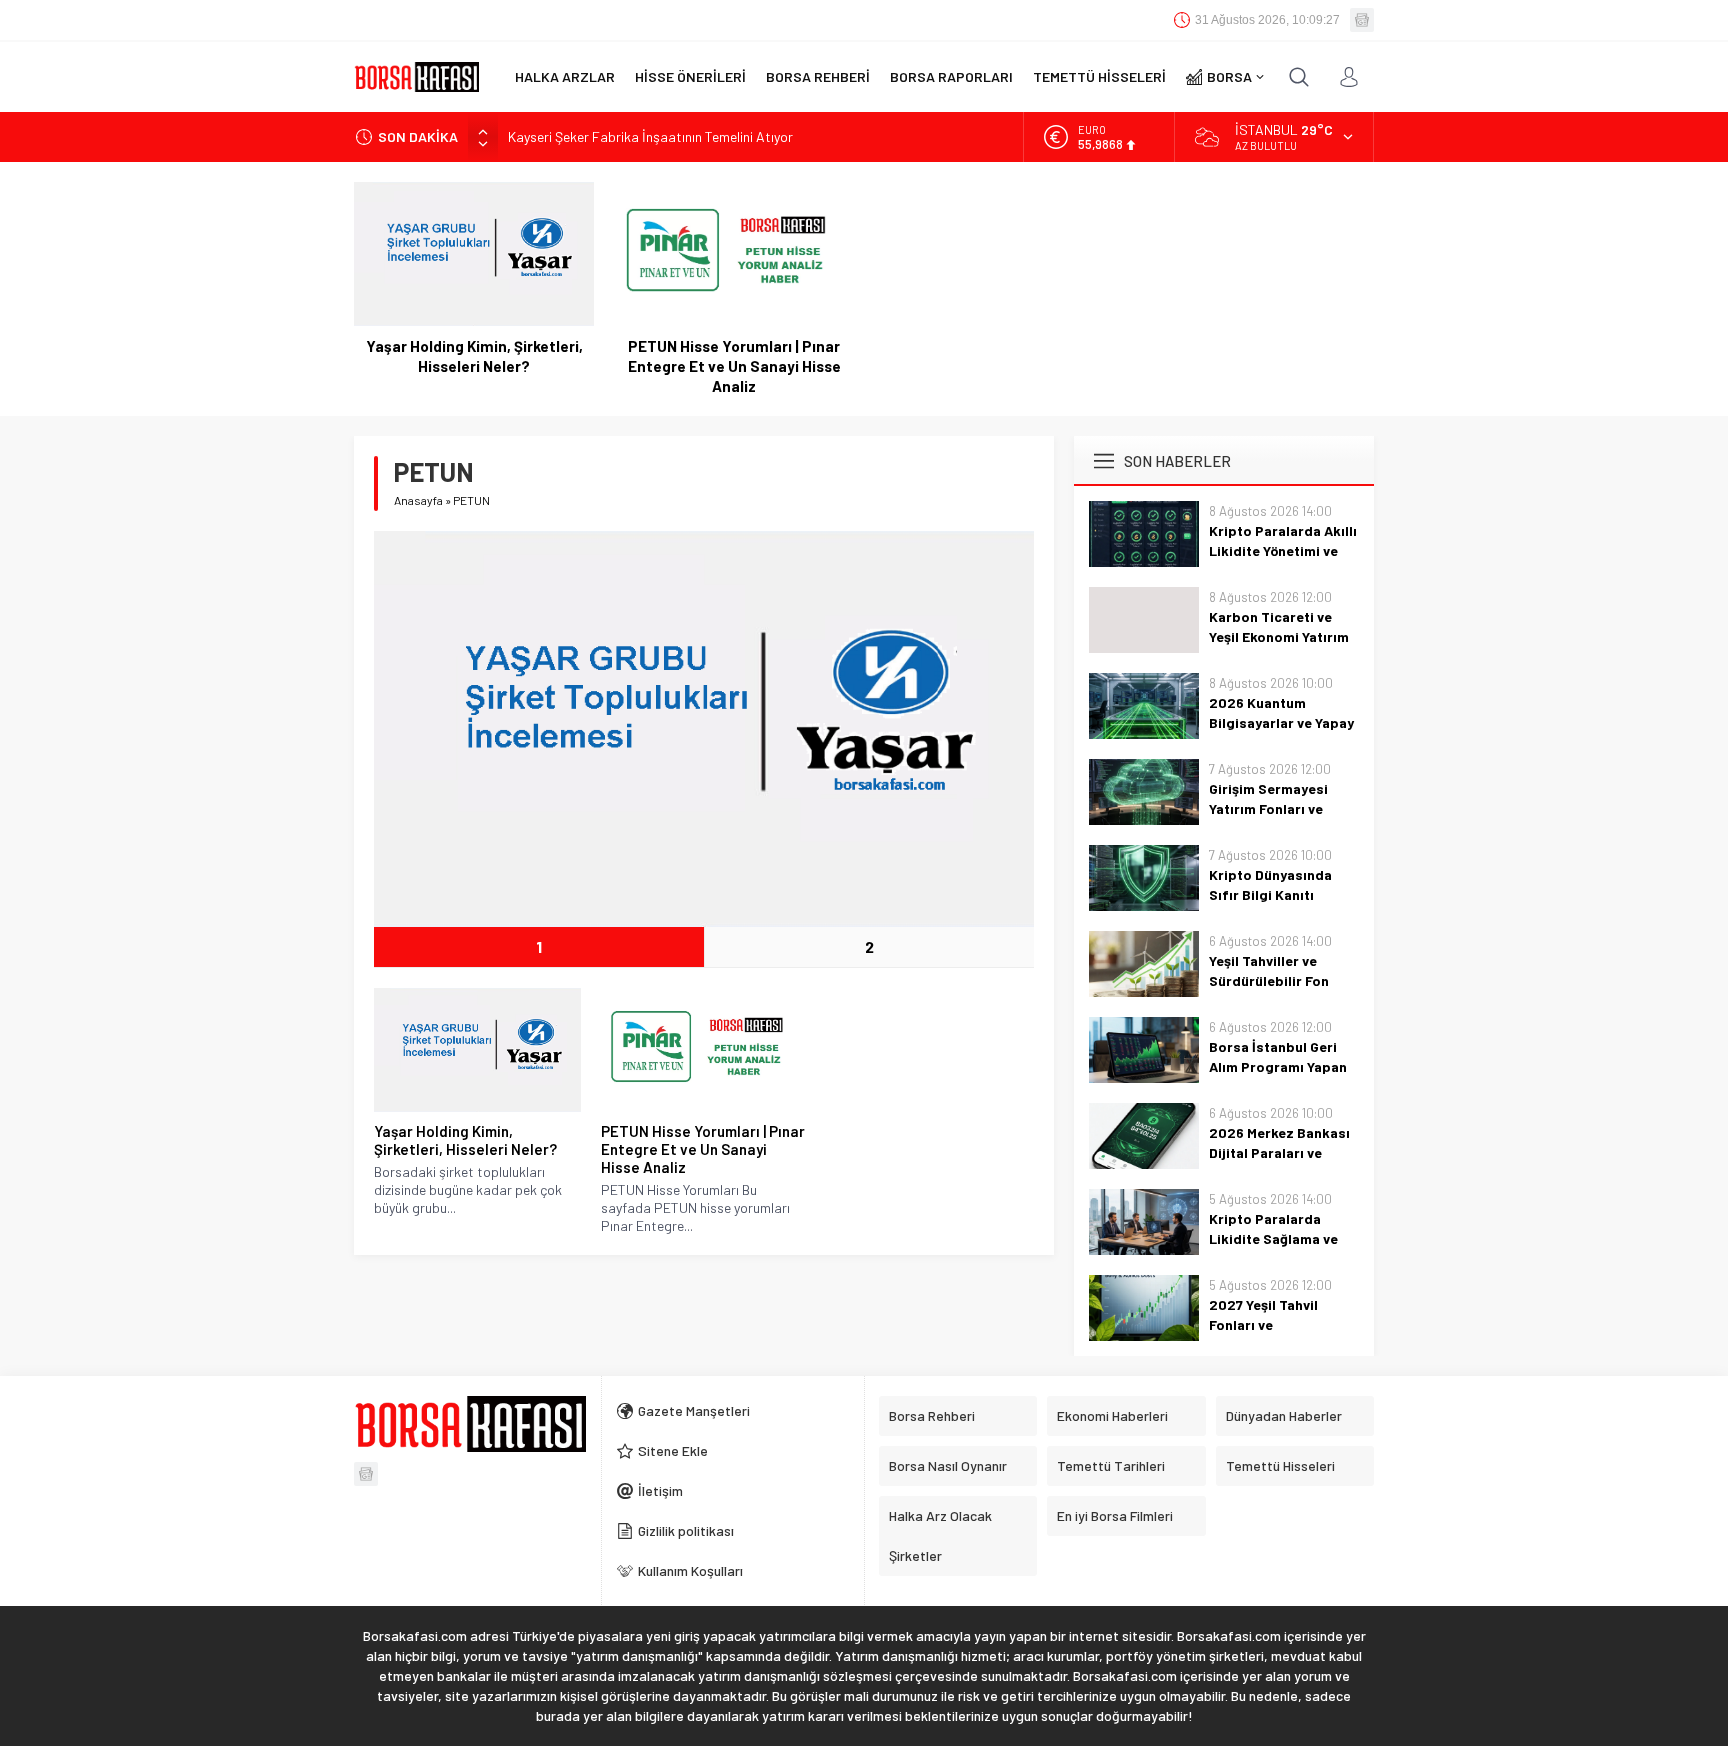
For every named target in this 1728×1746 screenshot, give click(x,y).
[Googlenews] (1362, 20)
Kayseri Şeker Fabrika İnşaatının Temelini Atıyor (650, 136)
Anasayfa (418, 500)
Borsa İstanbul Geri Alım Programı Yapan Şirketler (1278, 1066)
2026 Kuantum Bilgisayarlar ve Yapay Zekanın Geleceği (1281, 722)
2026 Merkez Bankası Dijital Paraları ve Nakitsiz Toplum (1279, 1152)
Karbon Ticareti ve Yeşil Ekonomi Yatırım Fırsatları (1279, 636)
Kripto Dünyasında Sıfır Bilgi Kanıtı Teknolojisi (1270, 894)
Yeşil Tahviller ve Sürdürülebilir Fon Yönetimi (1269, 980)
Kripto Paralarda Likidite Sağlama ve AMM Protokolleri (1273, 1238)
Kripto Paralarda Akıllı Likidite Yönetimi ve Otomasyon (1283, 550)
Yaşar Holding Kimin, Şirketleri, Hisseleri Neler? (474, 356)
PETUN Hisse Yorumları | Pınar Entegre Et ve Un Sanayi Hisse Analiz (734, 366)
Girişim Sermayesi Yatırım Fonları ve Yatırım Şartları (1268, 808)
